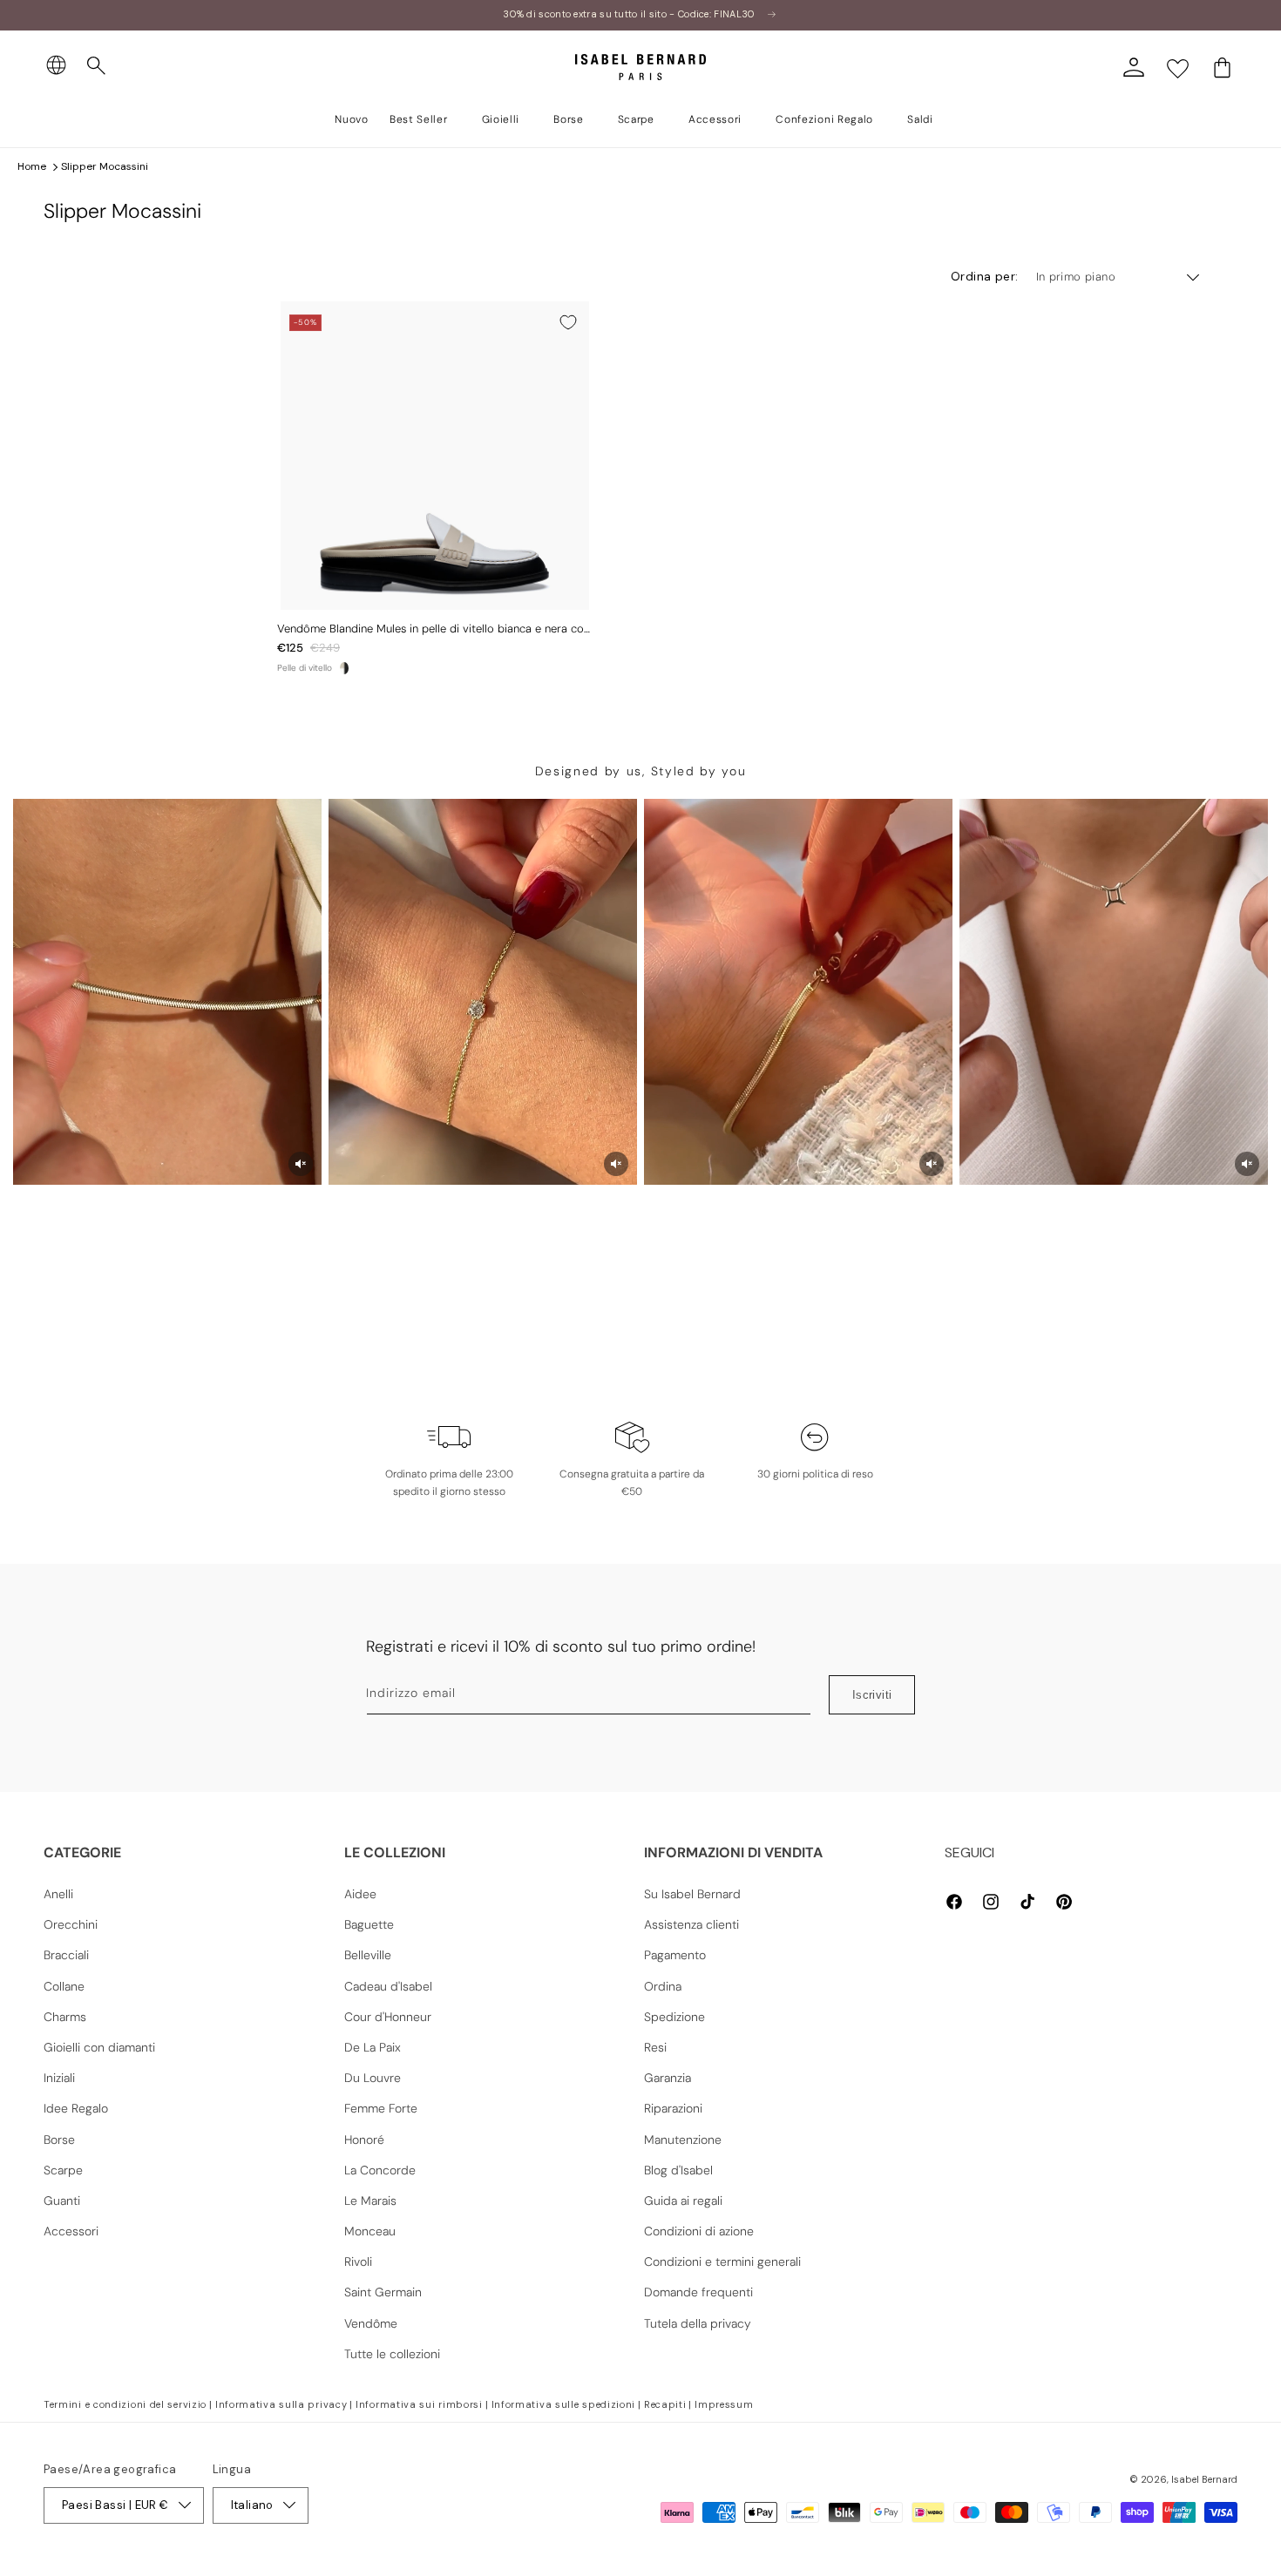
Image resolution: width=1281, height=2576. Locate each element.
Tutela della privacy (698, 2323)
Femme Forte (381, 2108)
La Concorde (380, 2170)
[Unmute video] (301, 1164)
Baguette (369, 1924)
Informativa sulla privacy (281, 2404)
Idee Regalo (76, 2108)
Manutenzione (683, 2140)
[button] (97, 66)
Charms (65, 2017)
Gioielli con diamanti (99, 2047)
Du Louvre (373, 2078)
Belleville (368, 1955)
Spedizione (674, 2017)
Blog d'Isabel (678, 2170)
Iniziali (59, 2078)
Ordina (663, 1986)
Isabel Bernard (1204, 2479)
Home (32, 166)
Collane (64, 1986)
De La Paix (373, 2047)
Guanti (62, 2201)
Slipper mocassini (105, 166)
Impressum (724, 2404)
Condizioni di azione (699, 2231)
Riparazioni (673, 2108)
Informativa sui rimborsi (419, 2404)
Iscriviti (872, 1695)
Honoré (364, 2140)
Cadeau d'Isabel (388, 1986)
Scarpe (63, 2170)
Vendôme (371, 2323)
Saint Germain (383, 2292)
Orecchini (71, 1924)
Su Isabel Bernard (692, 1894)
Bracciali (66, 1955)
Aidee (360, 1894)
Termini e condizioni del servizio (125, 2404)
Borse (59, 2140)
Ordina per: (984, 276)
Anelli (58, 1894)
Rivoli (358, 2262)
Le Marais (370, 2201)
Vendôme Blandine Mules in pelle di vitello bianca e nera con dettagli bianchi (434, 629)
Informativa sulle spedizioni (564, 2404)
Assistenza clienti (691, 1924)
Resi (655, 2047)
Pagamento (675, 1955)
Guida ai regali (683, 2201)
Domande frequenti (698, 2292)
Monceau (370, 2231)
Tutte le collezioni (392, 2354)
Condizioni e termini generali (722, 2262)
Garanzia (668, 2078)
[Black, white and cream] (344, 668)
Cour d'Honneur (388, 2017)
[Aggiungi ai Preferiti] (568, 322)
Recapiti (665, 2404)
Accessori (71, 2231)
